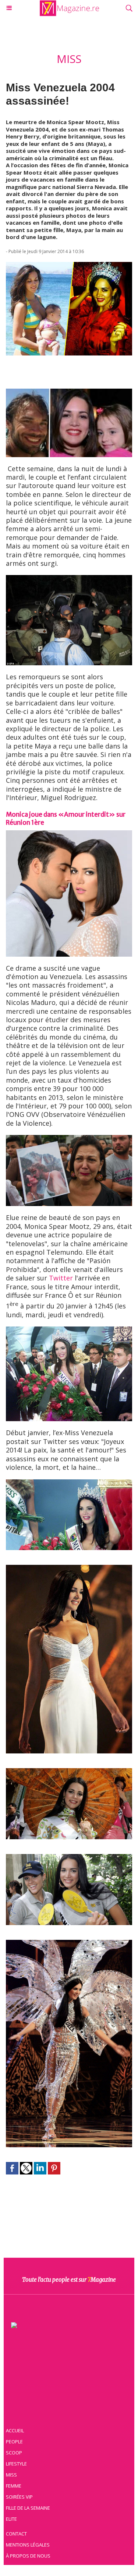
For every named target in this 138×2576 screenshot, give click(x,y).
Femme (14, 2486)
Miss (11, 2475)
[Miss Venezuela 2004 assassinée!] (69, 266)
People (14, 2442)
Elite (11, 2519)
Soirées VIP (19, 2497)
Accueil (15, 2430)
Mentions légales (28, 2545)
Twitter (61, 1278)
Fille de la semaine (28, 2508)
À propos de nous (28, 2556)
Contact (16, 2534)
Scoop (14, 2453)
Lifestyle (16, 2464)
